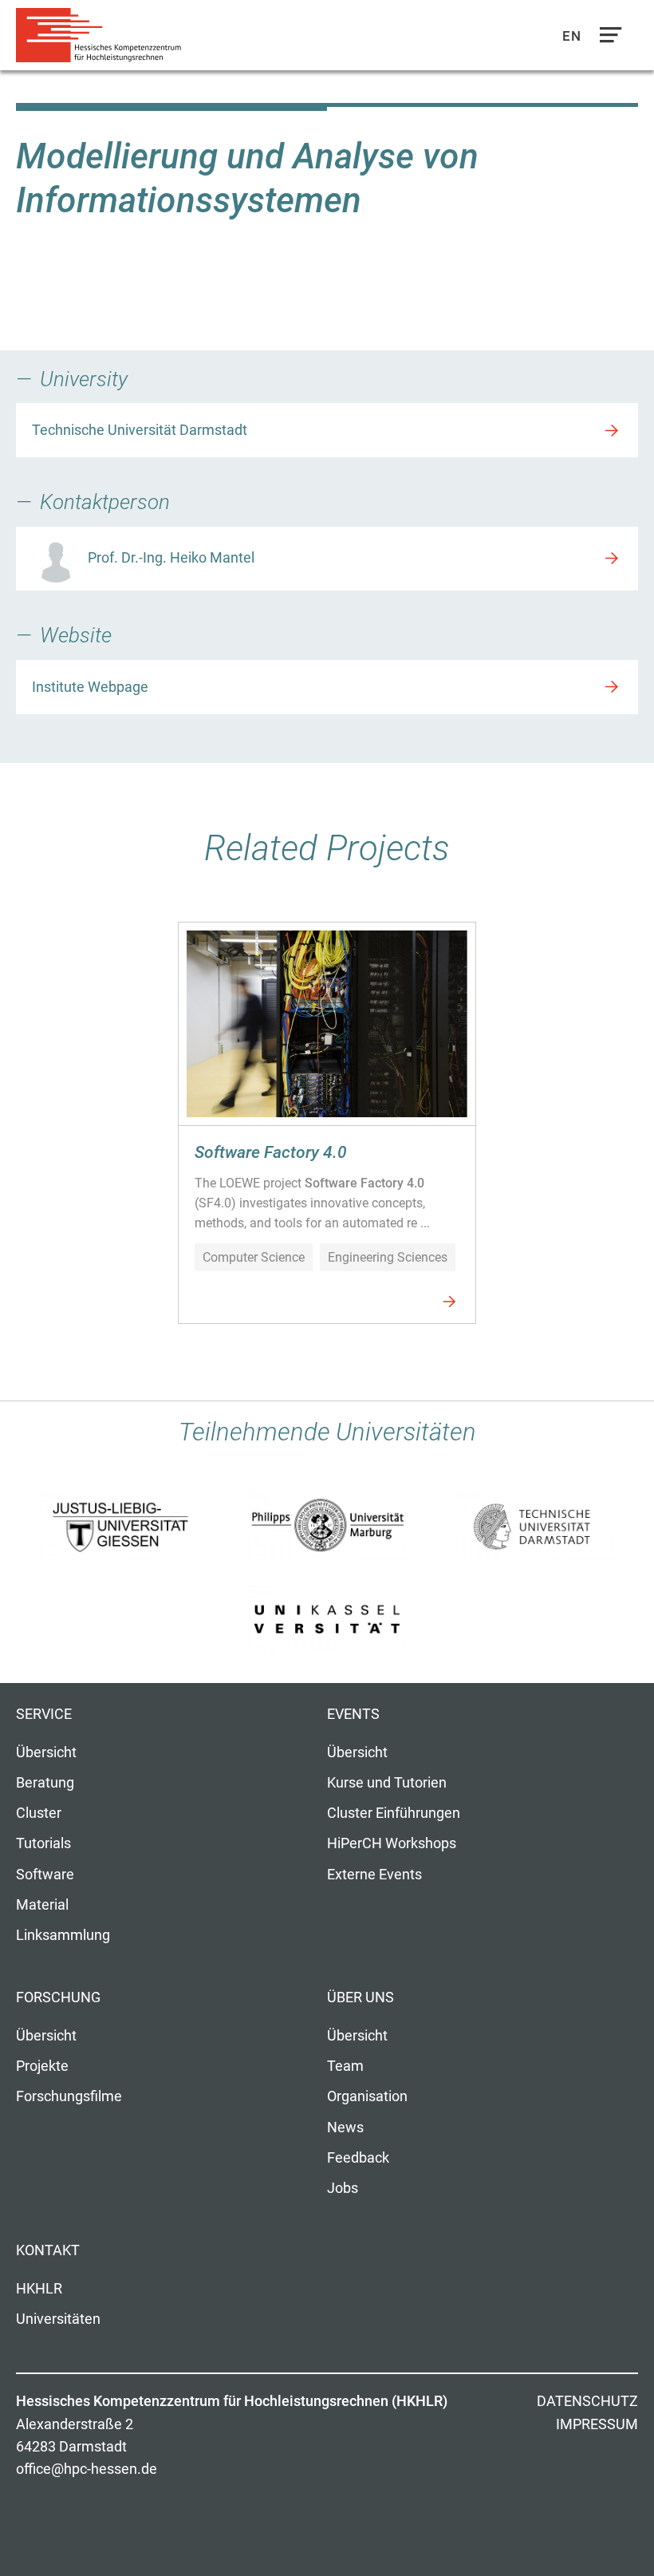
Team (345, 2066)
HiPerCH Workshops (392, 1843)
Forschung (58, 1997)
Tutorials (43, 1843)
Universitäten (58, 2319)
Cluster (39, 1813)
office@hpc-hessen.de (87, 2469)
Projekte (42, 2066)
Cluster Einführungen (394, 1813)
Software (45, 1875)
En (572, 36)
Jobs (343, 2188)
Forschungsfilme (69, 2096)
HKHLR (39, 2289)
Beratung (45, 1783)
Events (353, 1714)
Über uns (360, 1997)
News (345, 2128)
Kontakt (48, 2250)
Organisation (367, 2096)
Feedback (358, 2158)
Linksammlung (63, 1935)
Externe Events (374, 1875)
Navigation (607, 39)
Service (44, 1714)
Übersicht (46, 1752)
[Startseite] (104, 36)
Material (42, 1905)
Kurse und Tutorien (387, 1783)
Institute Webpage (90, 687)
